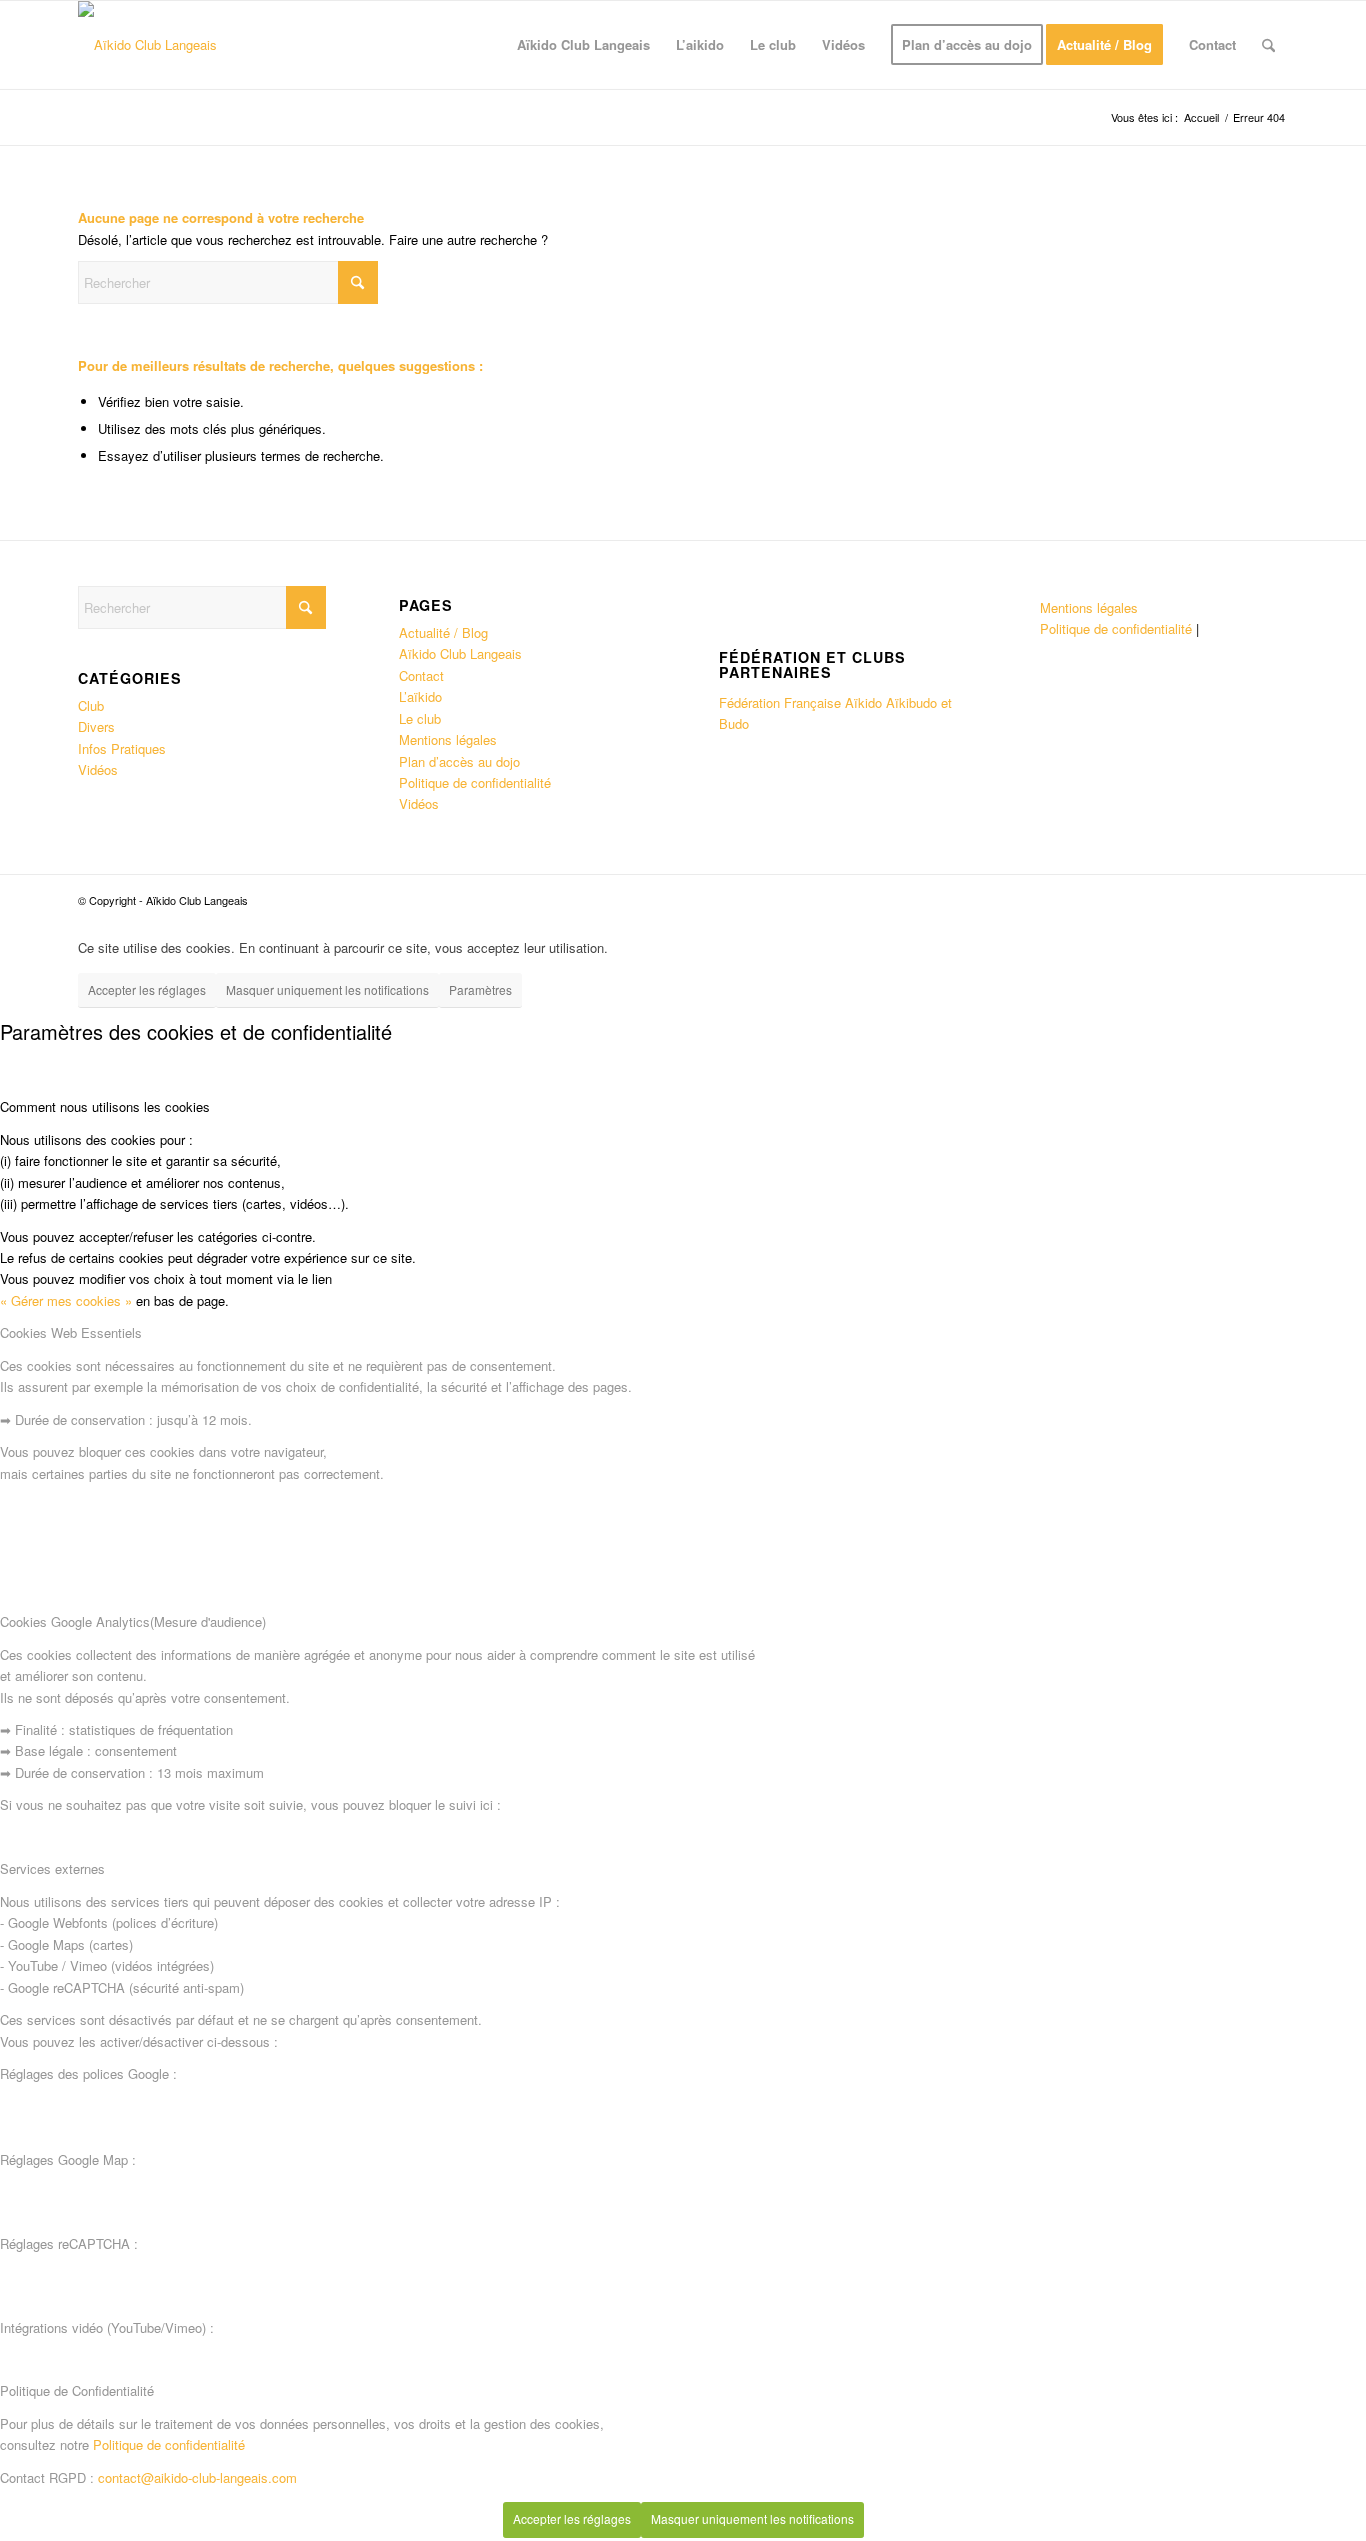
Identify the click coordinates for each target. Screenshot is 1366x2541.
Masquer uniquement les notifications (327, 989)
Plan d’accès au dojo (459, 761)
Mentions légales (448, 739)
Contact (421, 675)
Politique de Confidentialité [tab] (77, 2390)
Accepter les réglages (147, 989)
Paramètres (480, 989)
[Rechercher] (1268, 45)
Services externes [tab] (52, 1868)
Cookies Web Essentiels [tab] (71, 1332)
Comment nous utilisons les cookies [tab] (105, 1106)
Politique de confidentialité (475, 782)
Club (91, 705)
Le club (420, 718)
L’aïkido (420, 696)
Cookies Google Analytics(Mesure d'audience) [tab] (133, 1621)
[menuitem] (583, 45)
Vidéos (98, 769)
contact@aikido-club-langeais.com (197, 2477)
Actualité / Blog (443, 632)
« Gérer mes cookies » (66, 1300)
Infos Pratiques (122, 748)
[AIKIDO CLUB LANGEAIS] (147, 45)
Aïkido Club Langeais (460, 653)
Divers (96, 726)
